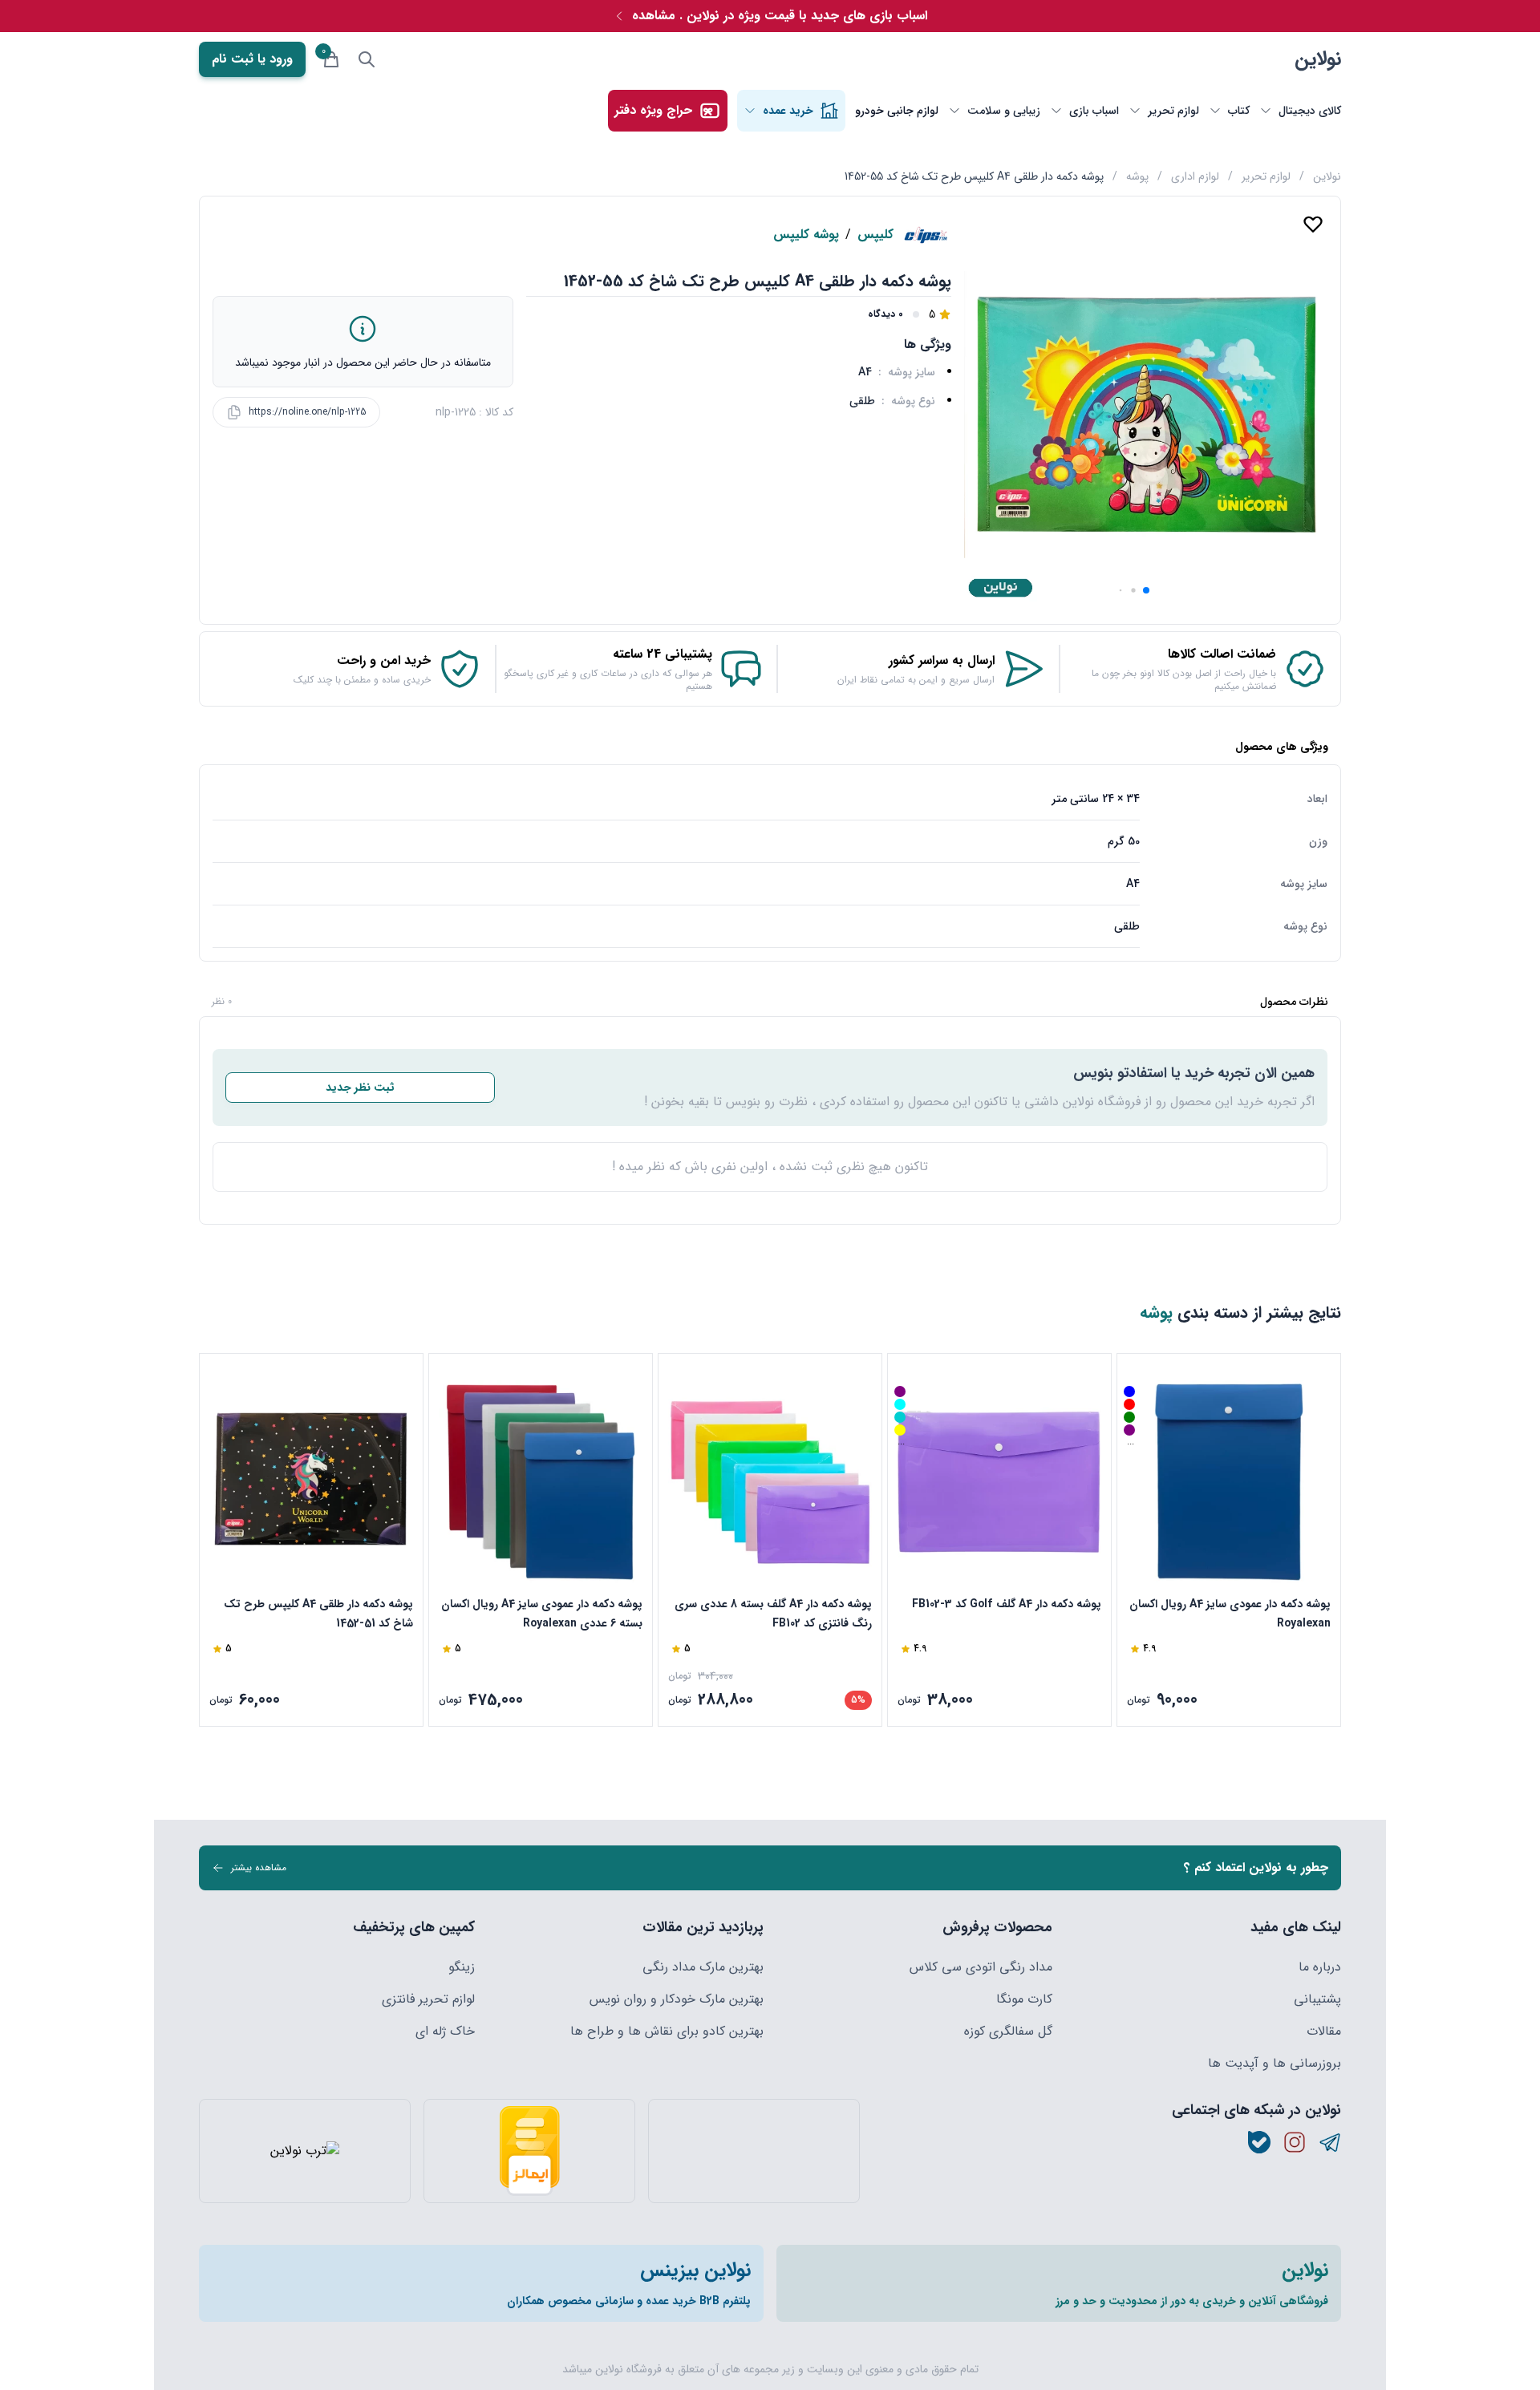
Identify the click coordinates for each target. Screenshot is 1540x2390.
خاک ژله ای (445, 2031)
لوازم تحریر (1266, 176)
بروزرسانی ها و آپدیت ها (1275, 2064)
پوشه (1137, 176)
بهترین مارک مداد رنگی (703, 1967)
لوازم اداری (1195, 176)
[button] (1146, 590)
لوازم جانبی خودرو (897, 111)
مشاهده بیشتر (259, 1867)
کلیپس (875, 235)
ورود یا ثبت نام (252, 59)
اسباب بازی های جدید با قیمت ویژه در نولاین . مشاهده (780, 16)
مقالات (1324, 2031)
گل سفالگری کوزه (1008, 2031)
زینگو (462, 1967)
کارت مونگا (1024, 1999)
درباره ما (1320, 1967)
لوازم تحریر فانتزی (428, 1999)
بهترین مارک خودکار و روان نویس (677, 1999)
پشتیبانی (1317, 1999)
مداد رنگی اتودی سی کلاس (981, 1967)
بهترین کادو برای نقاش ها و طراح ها (667, 2031)
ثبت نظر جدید (360, 1088)
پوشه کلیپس (806, 235)
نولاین (1318, 59)
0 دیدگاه (885, 314)
